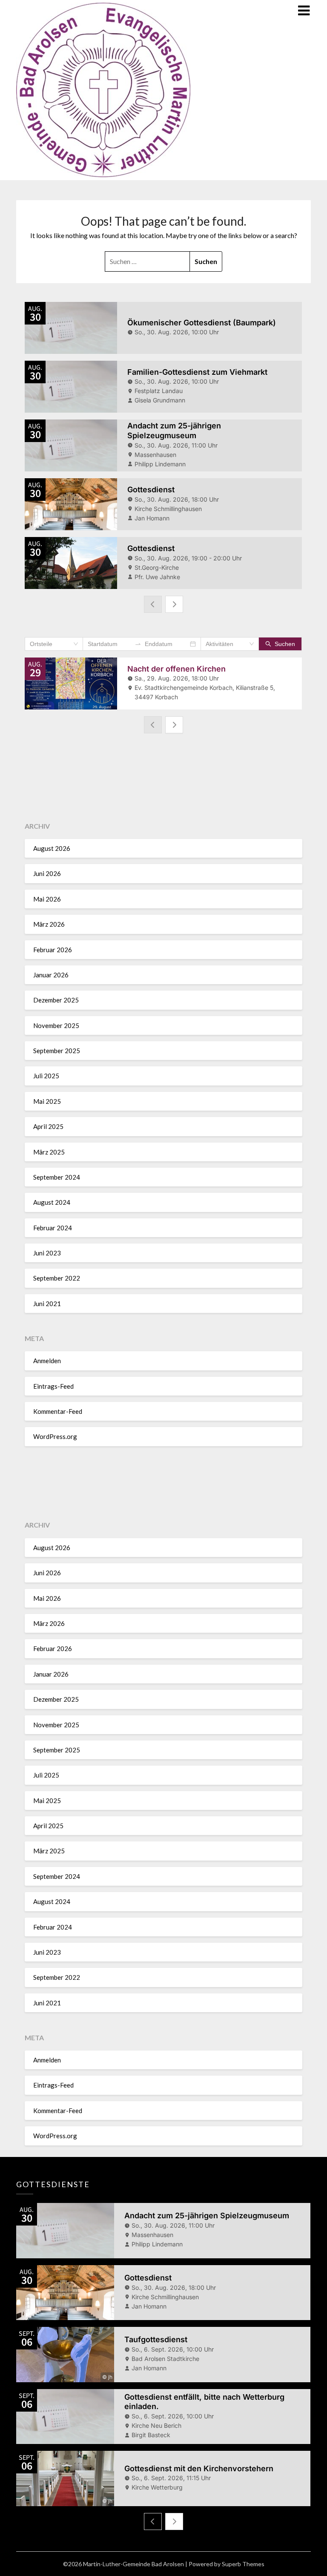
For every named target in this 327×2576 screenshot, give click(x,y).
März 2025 (49, 1152)
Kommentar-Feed (58, 1411)
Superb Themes (243, 2564)
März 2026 (49, 924)
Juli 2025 (46, 1076)
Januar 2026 (51, 975)
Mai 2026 (47, 899)
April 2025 (48, 1126)
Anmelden (47, 1361)
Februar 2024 (53, 1228)
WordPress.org (55, 1436)
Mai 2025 (47, 1101)
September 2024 (57, 1177)
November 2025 (56, 1025)
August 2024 (52, 1202)
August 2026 (52, 848)
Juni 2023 (47, 1253)
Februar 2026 (53, 950)
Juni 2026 (47, 873)
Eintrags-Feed (53, 1386)
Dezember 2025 (56, 1000)
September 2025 (57, 1051)
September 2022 (57, 1278)
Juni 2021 (47, 1304)
